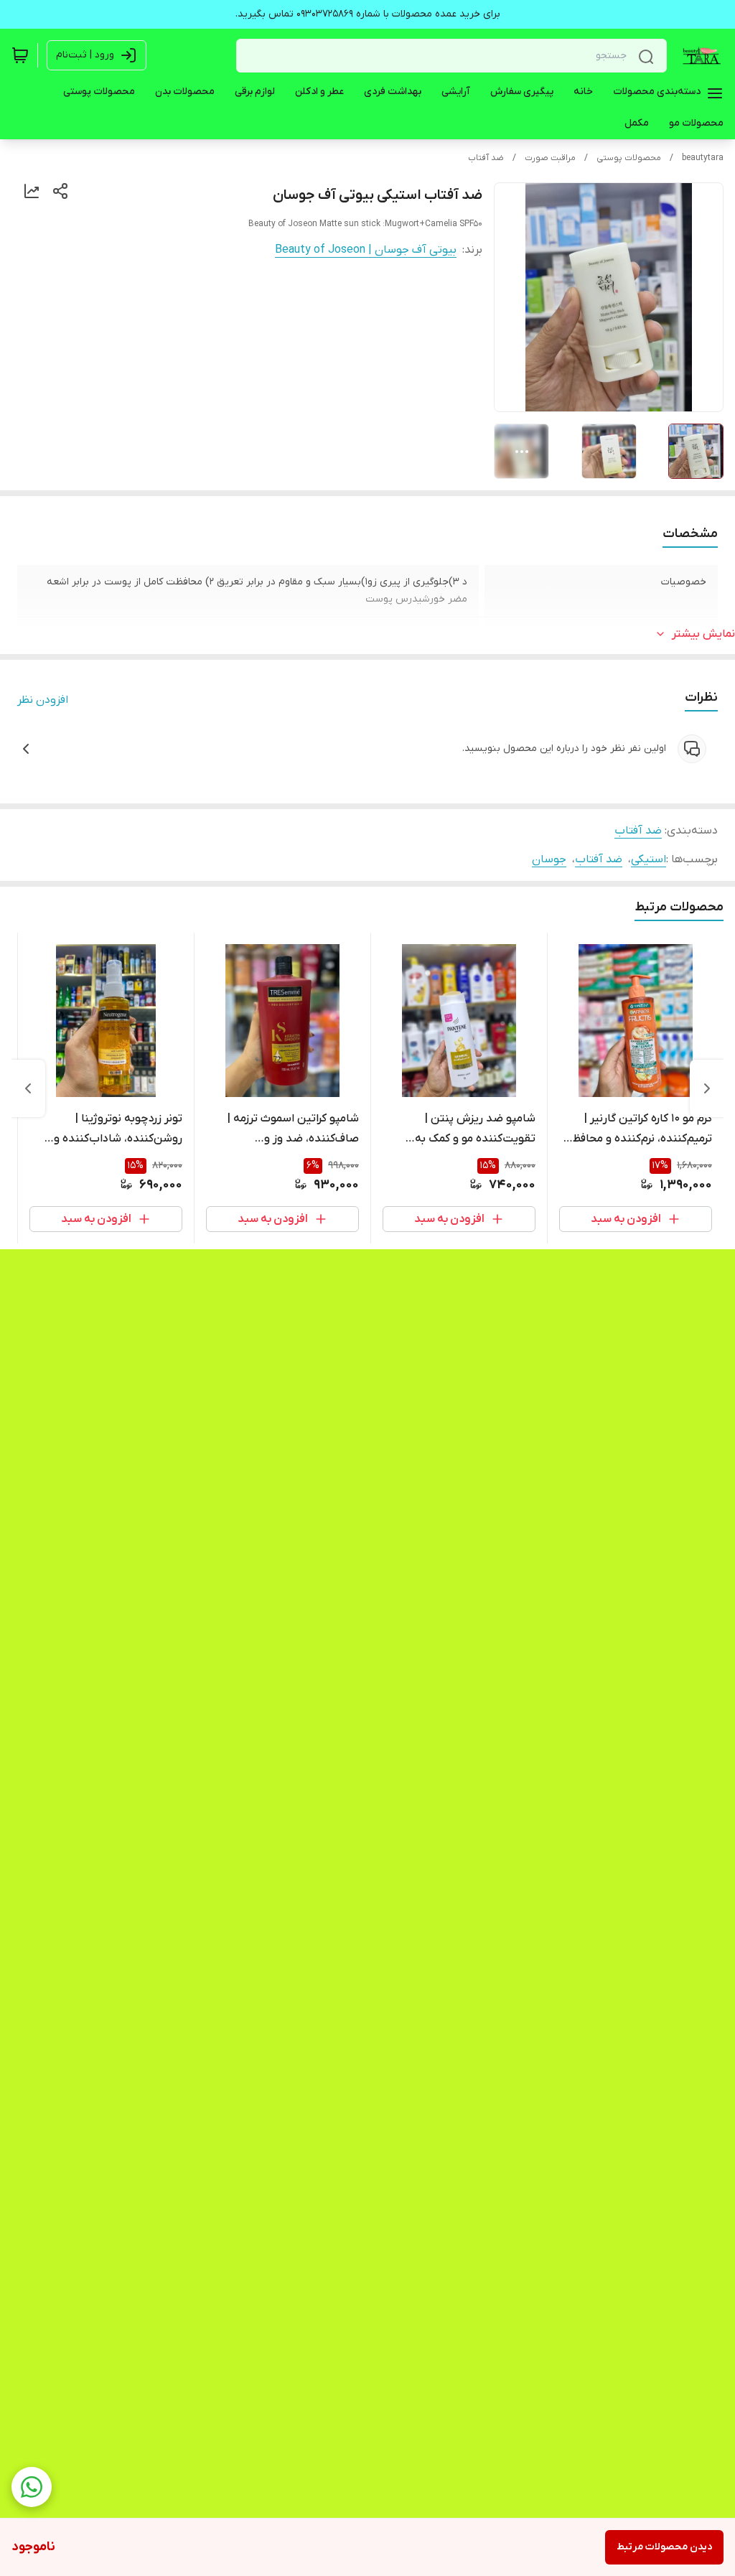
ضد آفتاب (486, 158)
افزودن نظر (43, 700)
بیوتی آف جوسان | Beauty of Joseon (366, 250)
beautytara (703, 158)
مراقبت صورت (550, 158)
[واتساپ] (32, 2487)
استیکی (649, 859)
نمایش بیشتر (703, 634)
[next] (28, 1088)
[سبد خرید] (20, 55)
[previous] (707, 1088)
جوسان (549, 859)
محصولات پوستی (629, 158)
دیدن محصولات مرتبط (664, 2547)
